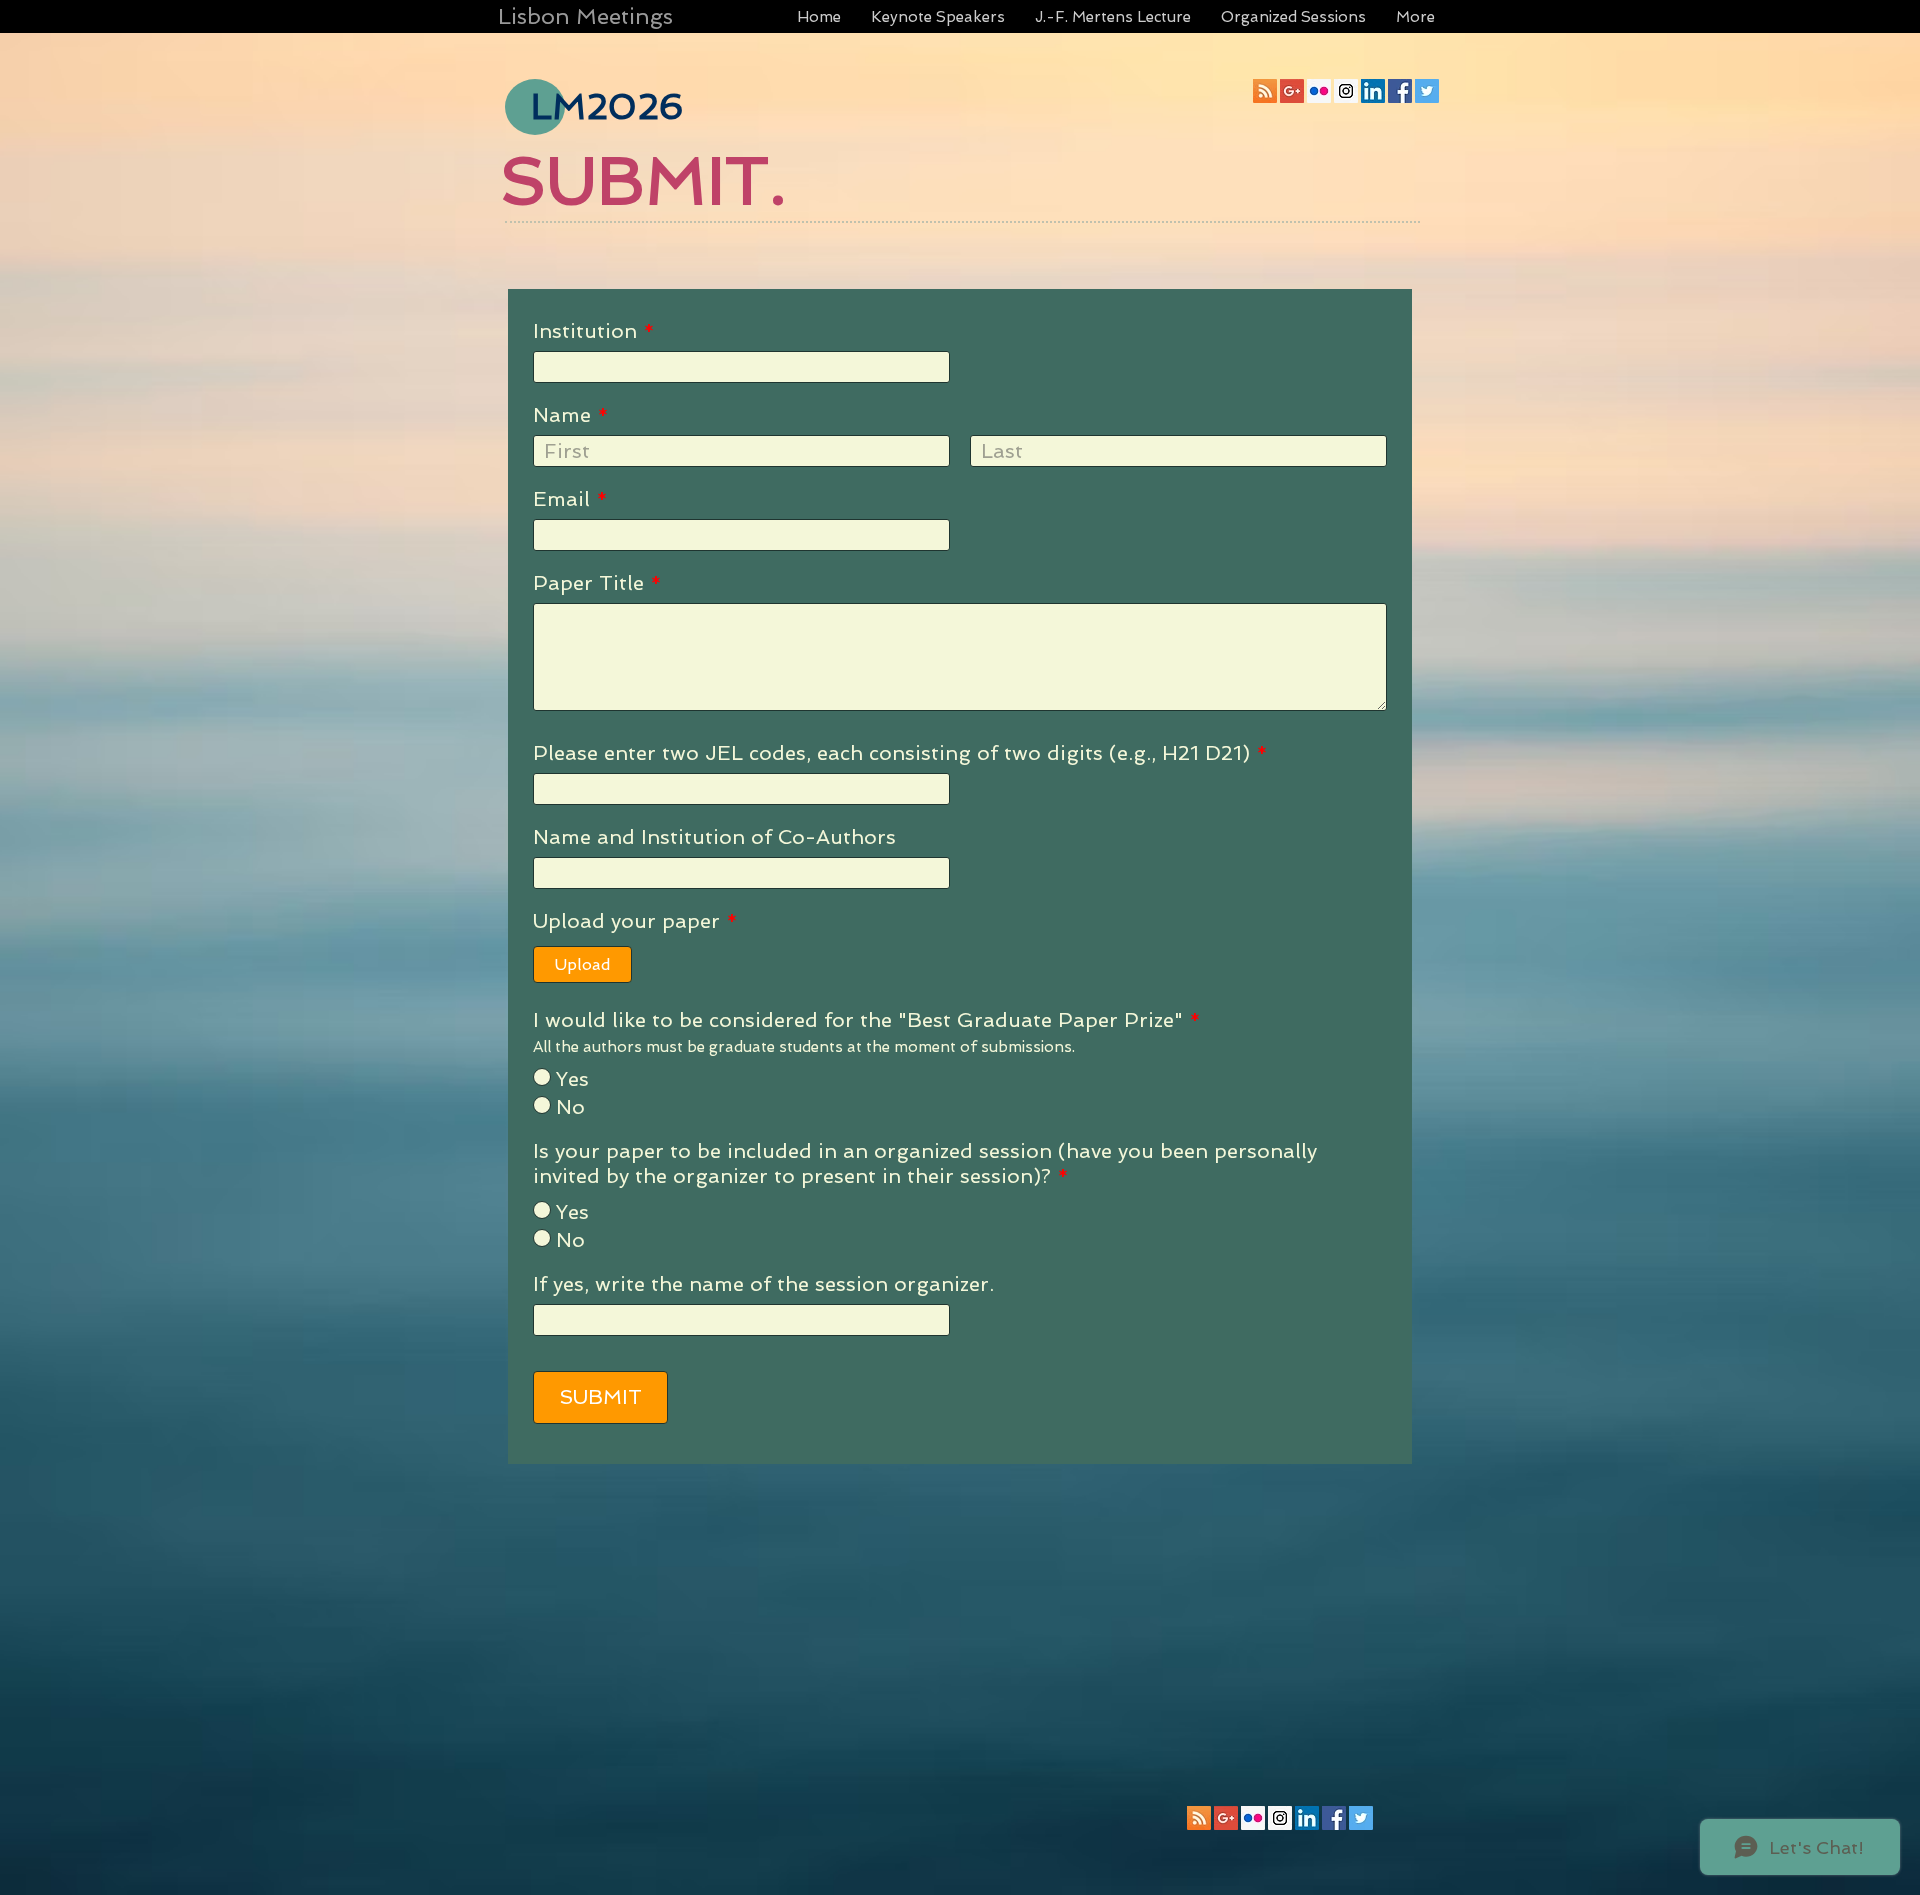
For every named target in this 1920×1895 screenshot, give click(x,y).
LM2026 (607, 106)
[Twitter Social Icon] (1427, 91)
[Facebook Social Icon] (1400, 91)
